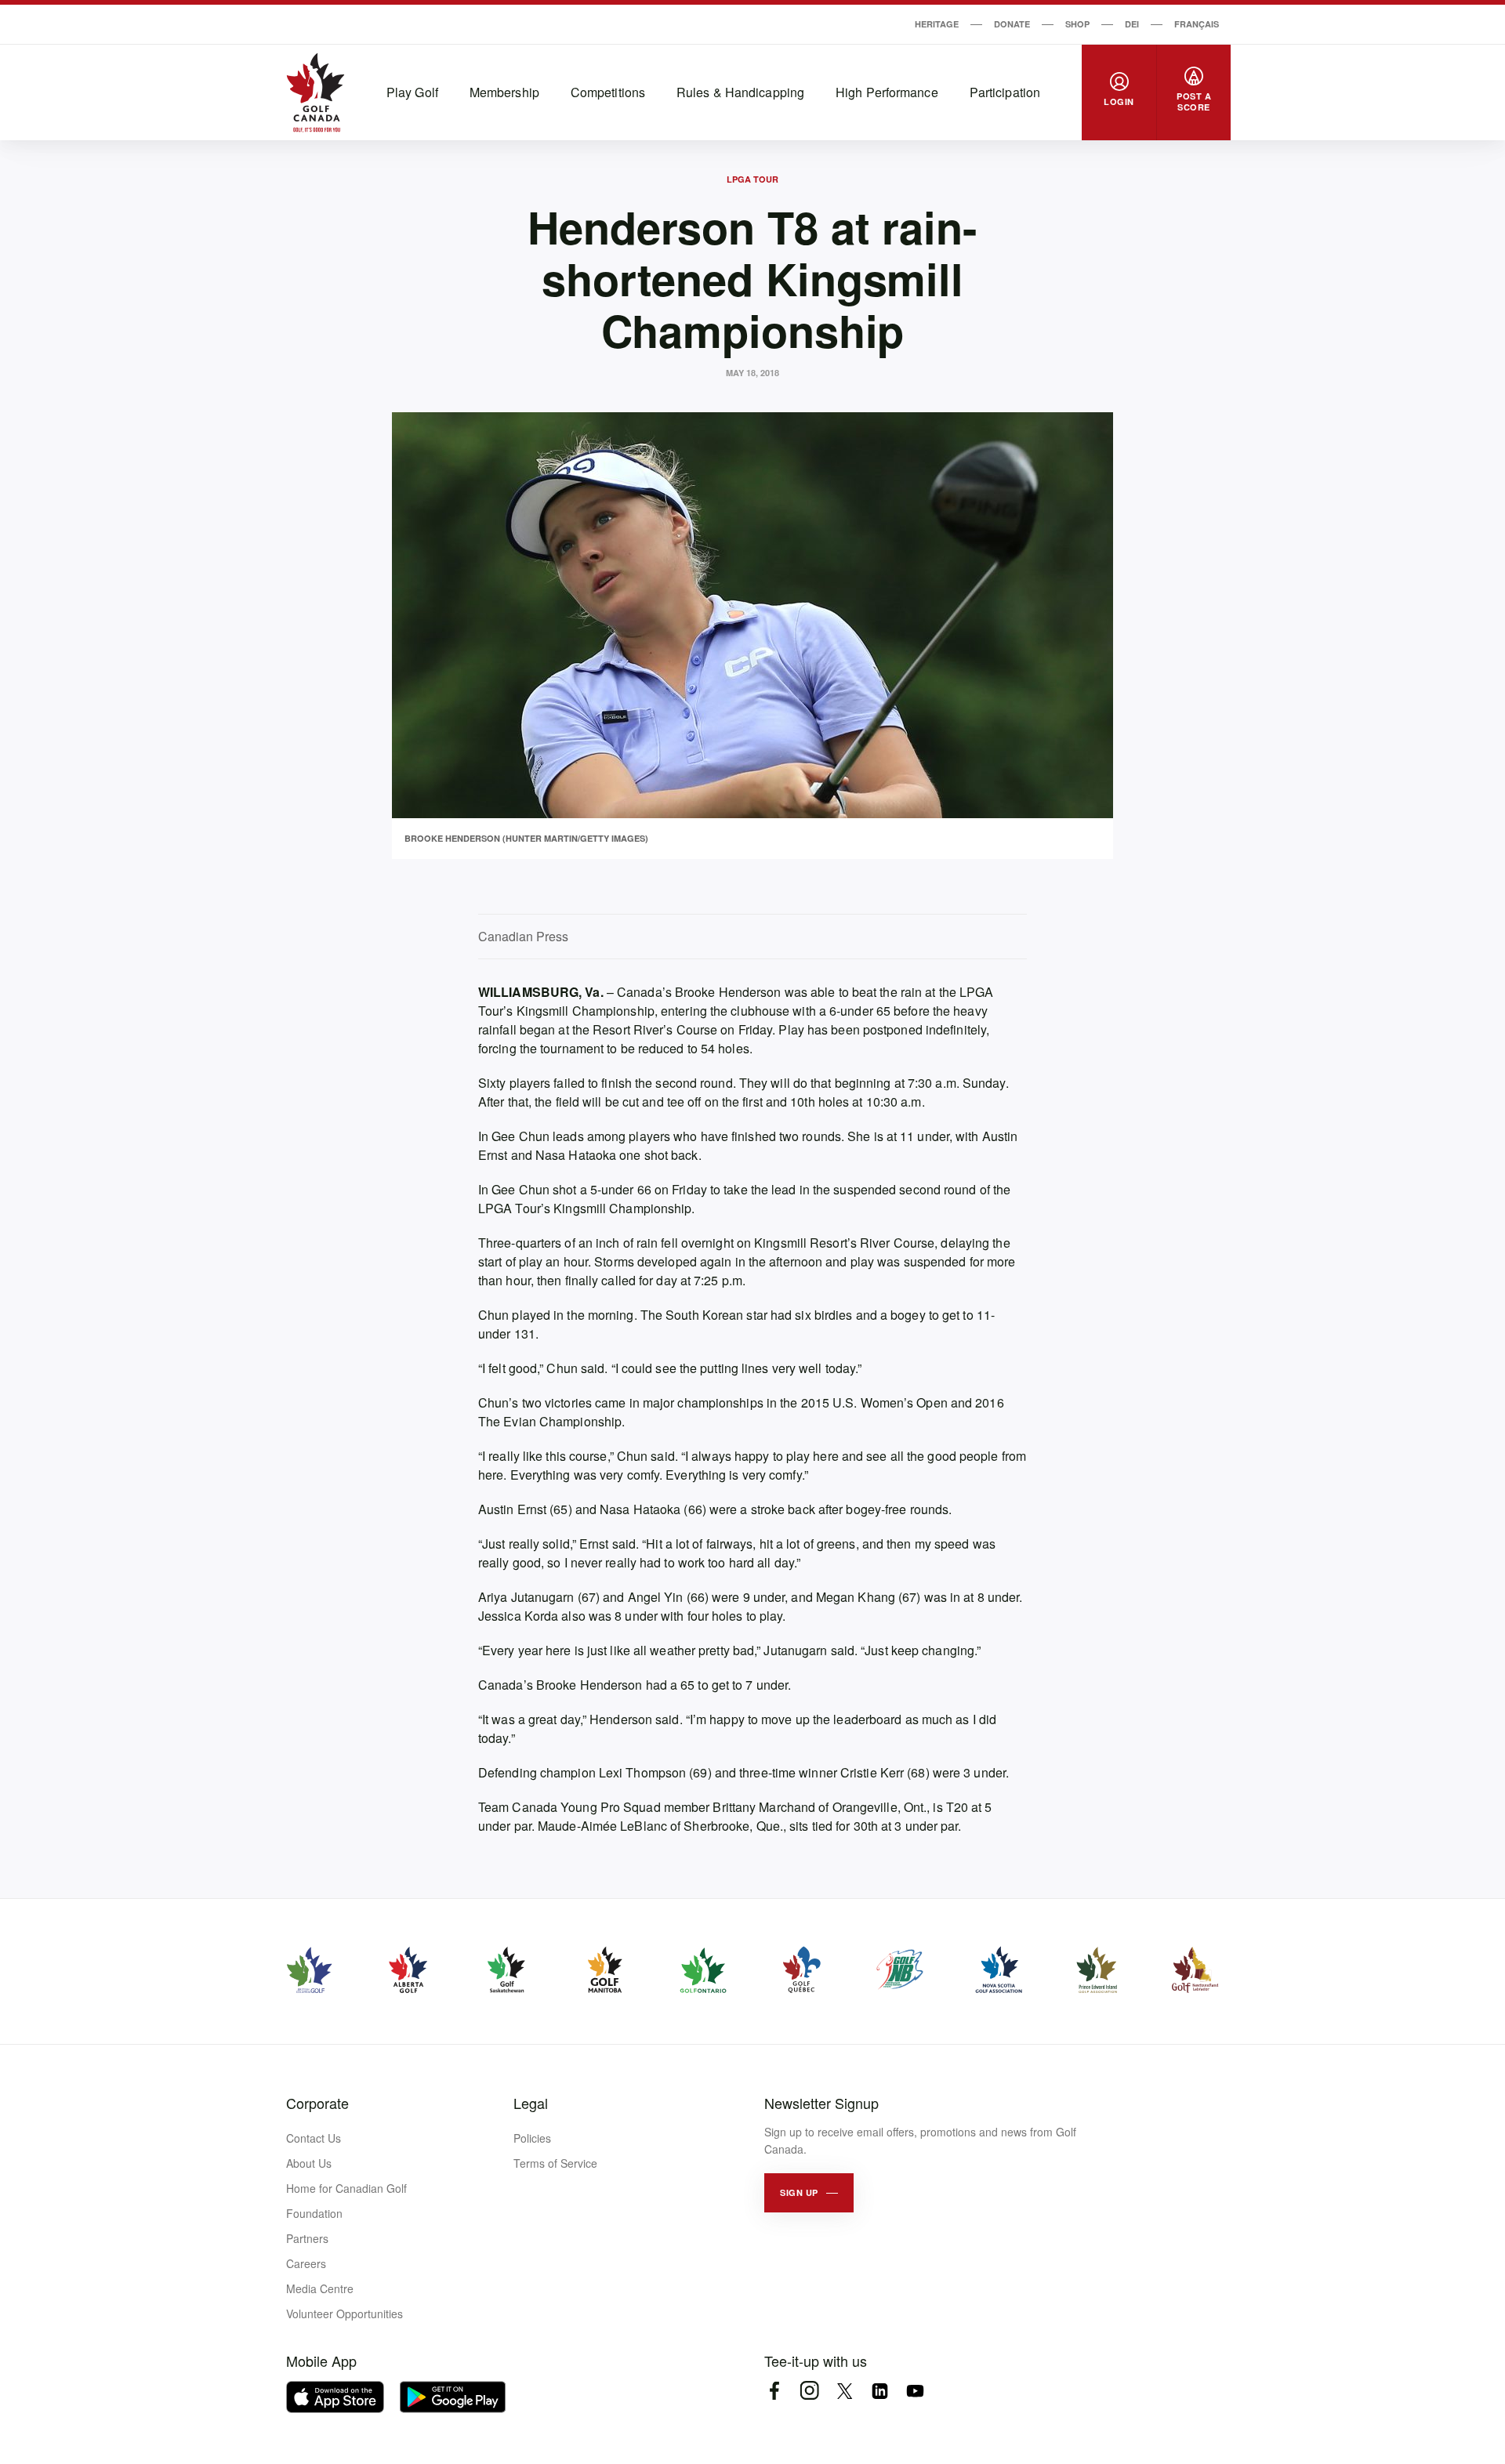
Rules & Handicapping (740, 92)
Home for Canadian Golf (346, 2188)
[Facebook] (774, 2391)
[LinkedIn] (880, 2391)
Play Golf (412, 92)
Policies (532, 2138)
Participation (1005, 92)
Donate (1012, 24)
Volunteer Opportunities (345, 2314)
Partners (307, 2238)
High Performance (887, 92)
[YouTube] (915, 2391)
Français (1197, 24)
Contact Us (314, 2138)
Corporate (317, 2103)
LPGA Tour (752, 179)
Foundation (314, 2213)
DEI (1132, 24)
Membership (504, 92)
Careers (306, 2263)
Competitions (608, 92)
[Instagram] (809, 2391)
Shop (1077, 24)
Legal (531, 2103)
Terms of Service (555, 2163)
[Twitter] (845, 2391)
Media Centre (320, 2288)
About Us (309, 2163)
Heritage (937, 24)
